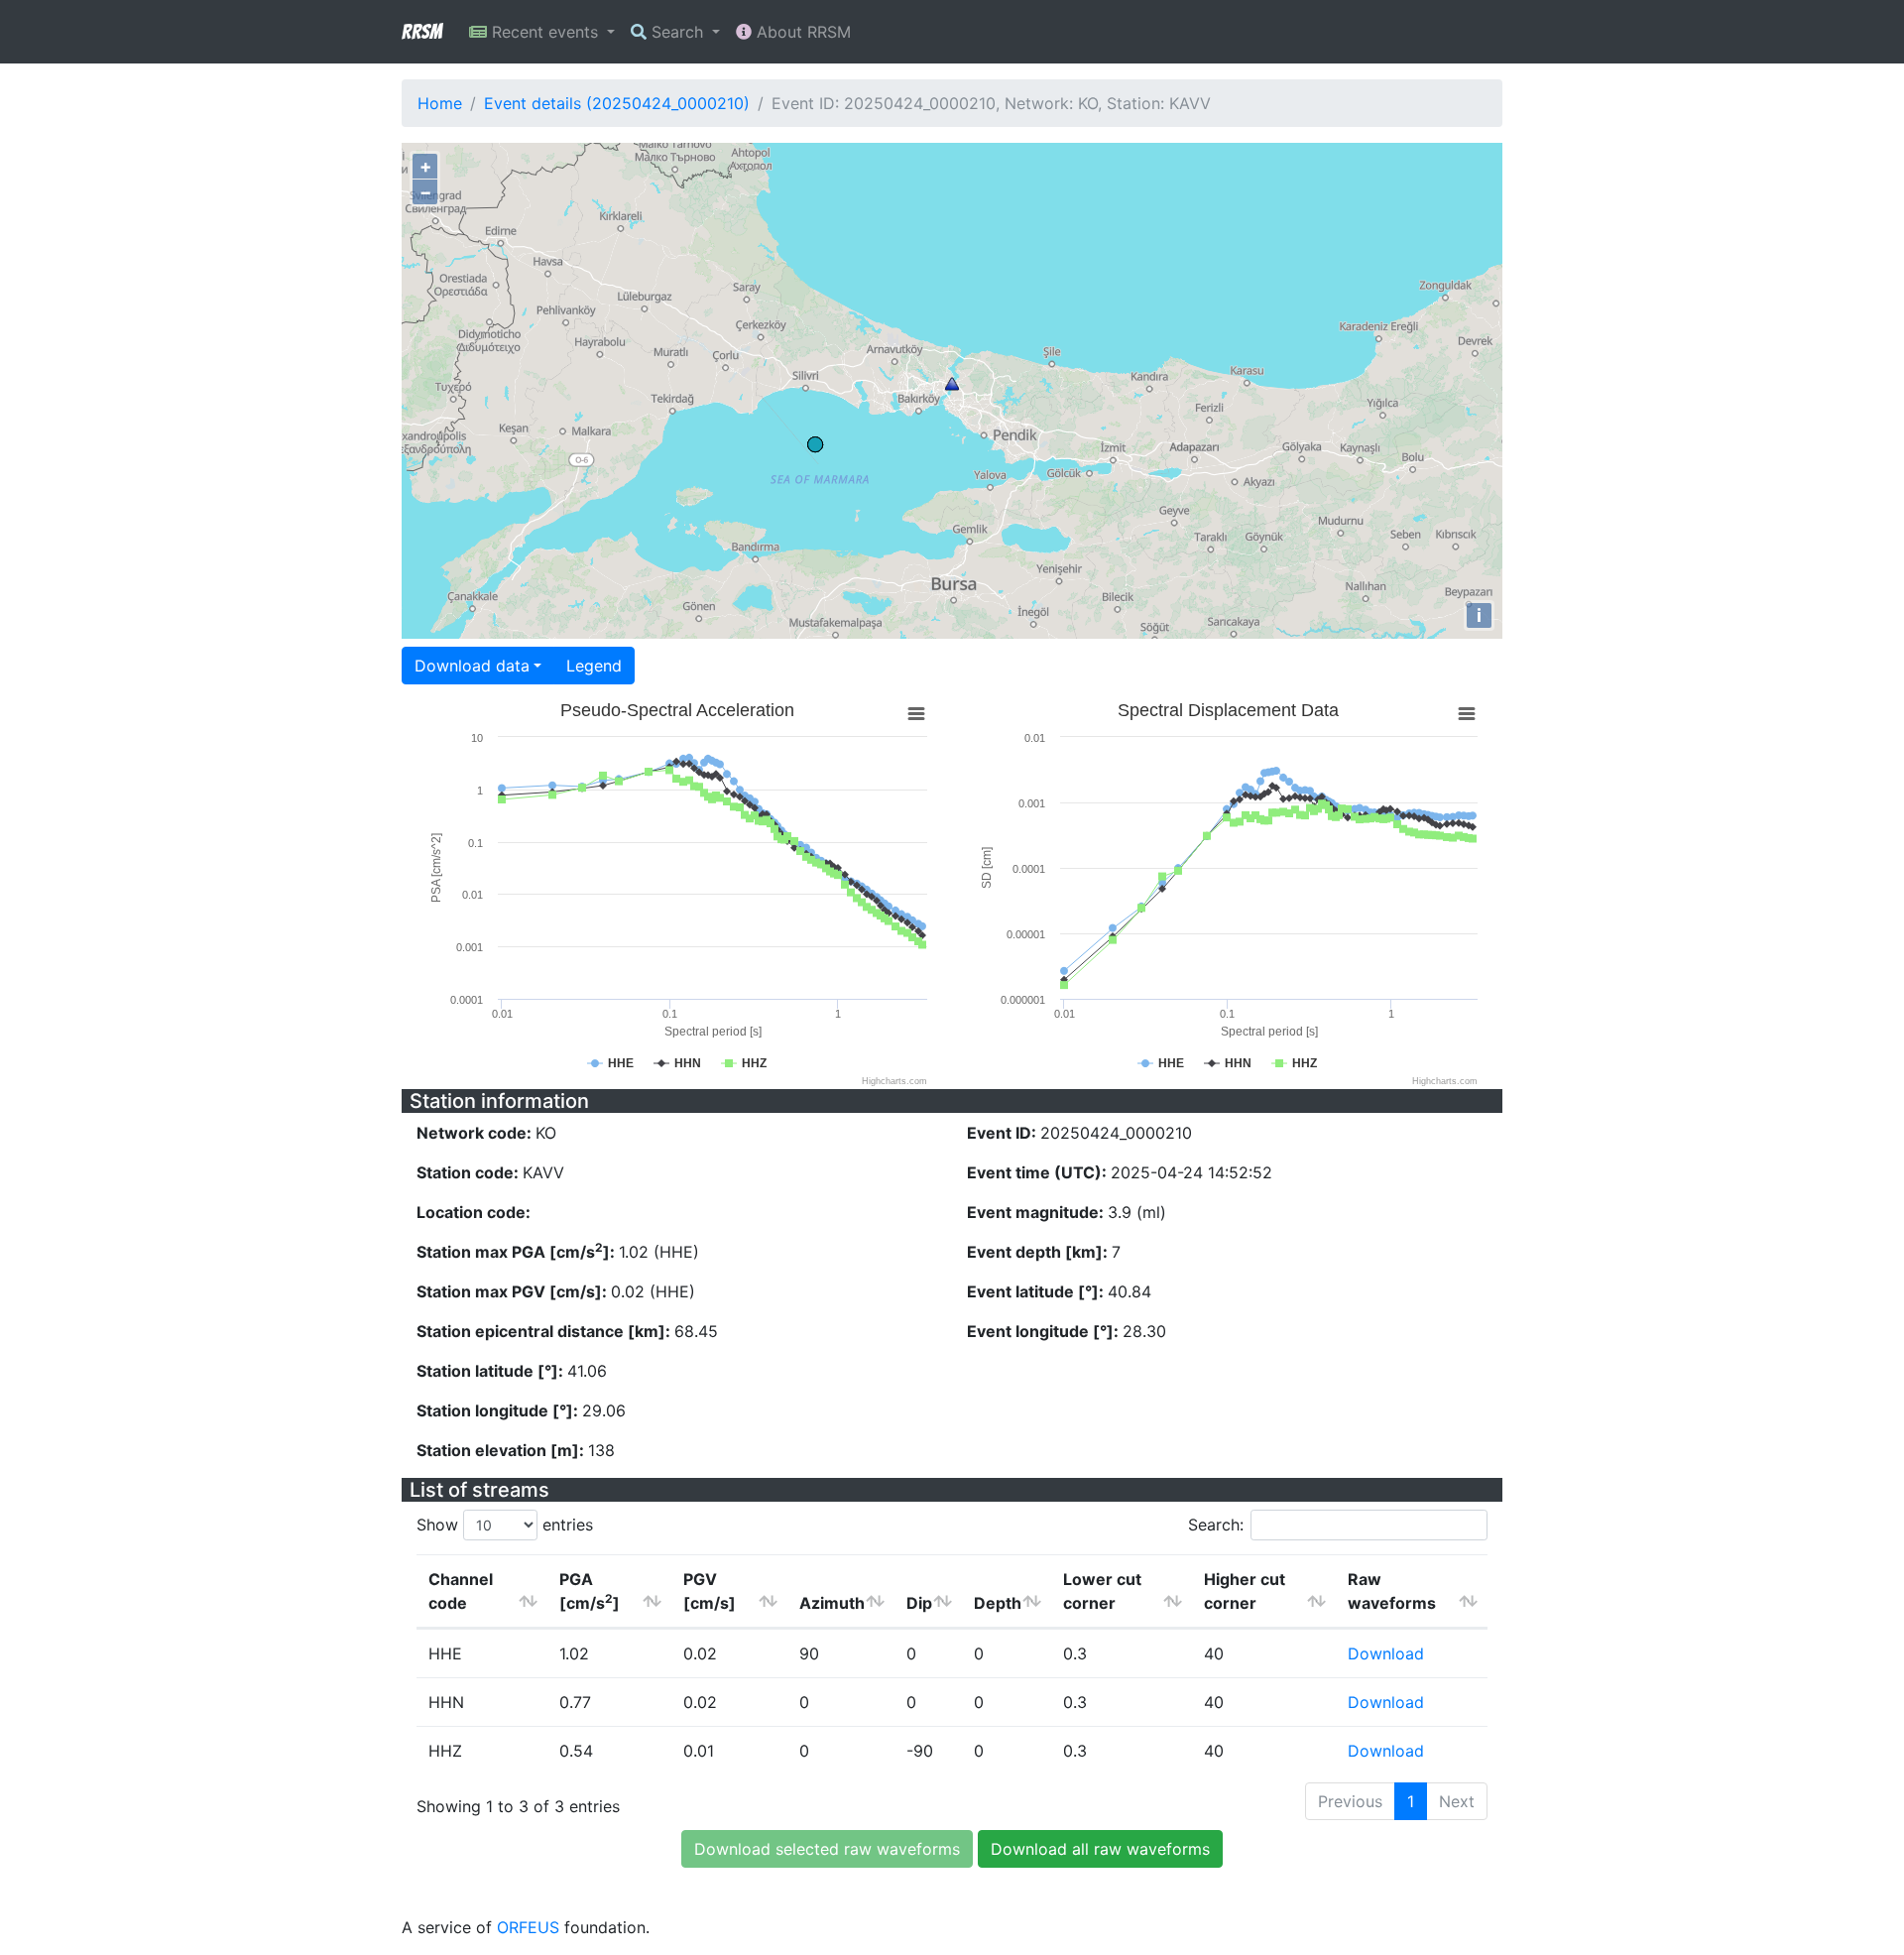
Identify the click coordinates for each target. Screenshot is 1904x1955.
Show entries (505, 1525)
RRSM (421, 32)
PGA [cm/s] (590, 1591)
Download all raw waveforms (1100, 1849)
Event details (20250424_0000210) (617, 103)
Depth (998, 1603)
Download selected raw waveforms (827, 1849)
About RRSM (801, 32)
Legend (594, 666)
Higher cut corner (1245, 1591)
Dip (919, 1603)
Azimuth (832, 1603)
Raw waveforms (1392, 1591)
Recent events (545, 32)
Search (677, 32)
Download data (472, 666)
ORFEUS (528, 1927)
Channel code (461, 1591)
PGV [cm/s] (710, 1591)
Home (440, 103)
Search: (1216, 1525)
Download (1386, 1653)
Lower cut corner (1102, 1591)
